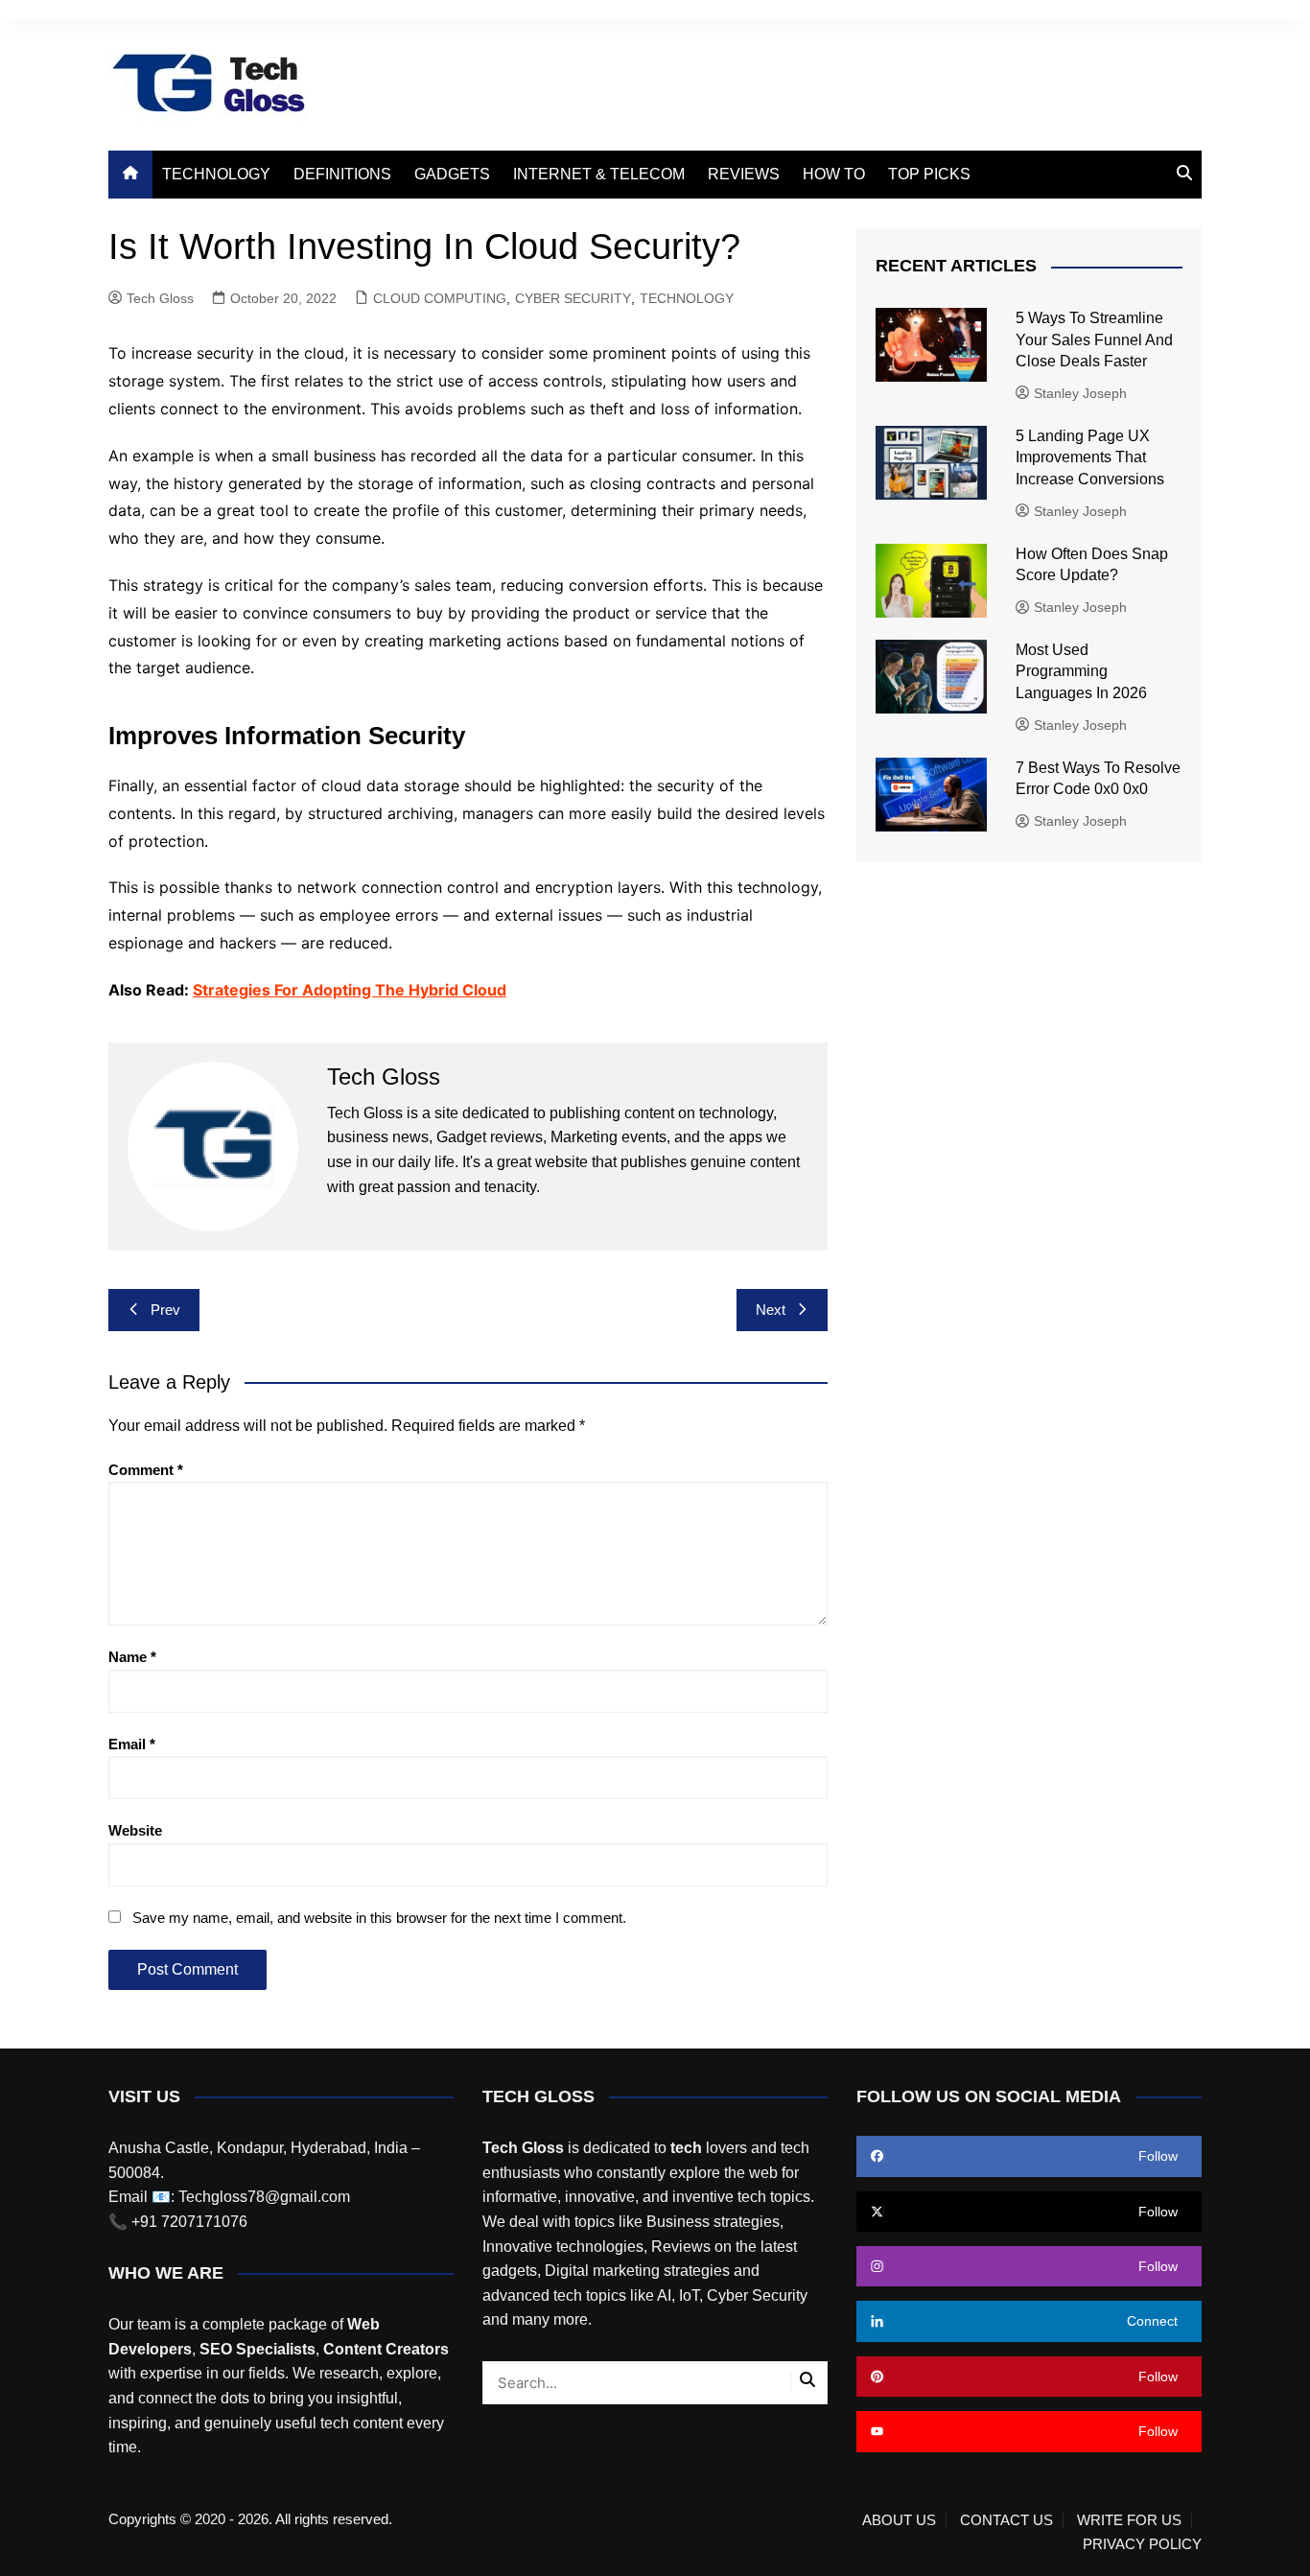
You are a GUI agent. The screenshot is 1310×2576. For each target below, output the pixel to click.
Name (132, 1657)
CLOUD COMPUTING (440, 298)
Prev (165, 1310)
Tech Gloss (160, 298)
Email (132, 1744)
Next (771, 1310)
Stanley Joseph (1080, 393)
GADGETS (452, 174)
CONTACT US (1006, 2520)
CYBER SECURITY (573, 298)
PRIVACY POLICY (1142, 2544)
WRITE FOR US (1129, 2520)
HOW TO (834, 174)
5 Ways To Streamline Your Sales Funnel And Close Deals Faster (1094, 340)
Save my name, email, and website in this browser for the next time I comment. (379, 1918)
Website (135, 1830)
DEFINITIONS (342, 174)
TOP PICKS (929, 174)
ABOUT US (899, 2520)
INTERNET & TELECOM (599, 174)
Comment (146, 1470)
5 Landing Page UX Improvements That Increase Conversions (1092, 457)
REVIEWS (744, 174)
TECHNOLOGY (216, 174)
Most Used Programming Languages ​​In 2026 (1081, 671)
